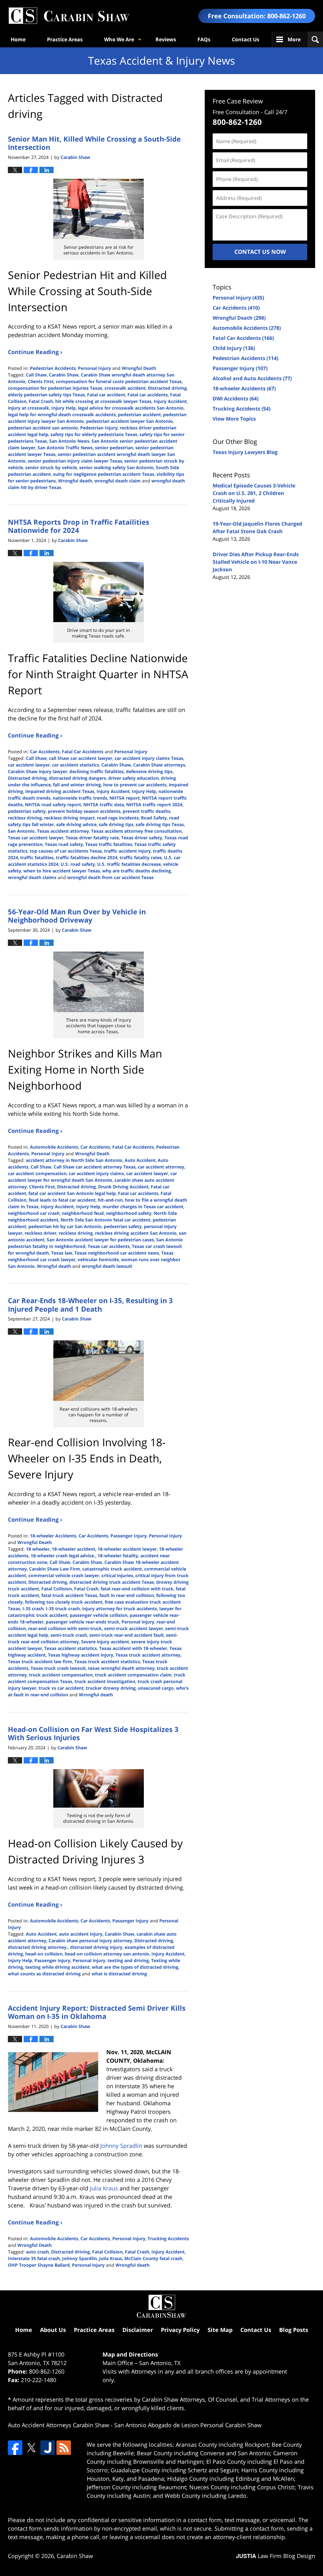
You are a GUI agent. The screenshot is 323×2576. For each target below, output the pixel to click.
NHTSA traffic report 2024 (154, 804)
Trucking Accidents (168, 2238)
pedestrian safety (27, 811)
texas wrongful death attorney (121, 1668)
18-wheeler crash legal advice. (63, 1556)
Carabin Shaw (64, 375)
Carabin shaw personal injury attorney (90, 1941)
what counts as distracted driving (44, 1974)
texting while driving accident (57, 1967)
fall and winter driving (77, 785)
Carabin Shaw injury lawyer (38, 771)
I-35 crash (33, 1609)
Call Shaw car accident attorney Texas (95, 1167)
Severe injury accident (105, 1642)
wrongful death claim (117, 481)
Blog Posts (294, 2330)
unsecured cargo (156, 1688)
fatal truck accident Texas (69, 1595)
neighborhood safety (129, 1213)
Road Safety (154, 818)
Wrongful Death (139, 368)
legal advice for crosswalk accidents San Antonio (131, 408)
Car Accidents (45, 752)
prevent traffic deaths (147, 811)
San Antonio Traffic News (65, 448)
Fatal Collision (57, 1589)
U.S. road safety (78, 864)
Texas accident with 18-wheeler (133, 1648)
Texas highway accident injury (81, 1655)
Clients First (41, 381)
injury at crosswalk (29, 408)
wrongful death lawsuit (107, 1266)
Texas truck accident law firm (40, 1661)
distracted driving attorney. (38, 1947)
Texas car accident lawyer (36, 838)
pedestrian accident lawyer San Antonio (129, 421)
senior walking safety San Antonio (116, 467)
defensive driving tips (149, 771)
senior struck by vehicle (51, 467)
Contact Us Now (260, 252)
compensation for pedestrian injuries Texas (55, 388)
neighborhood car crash (34, 1213)
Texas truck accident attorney (148, 1655)
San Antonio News (69, 441)
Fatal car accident (106, 395)
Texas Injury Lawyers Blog (245, 452)
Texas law (62, 1253)
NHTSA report (125, 798)
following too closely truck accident (64, 1602)
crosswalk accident (125, 388)
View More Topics (234, 419)
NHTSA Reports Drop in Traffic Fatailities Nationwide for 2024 (79, 526)
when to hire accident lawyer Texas (62, 871)
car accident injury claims (96, 1173)
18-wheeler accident (73, 1549)
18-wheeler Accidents (53, 1536)
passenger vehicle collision (99, 1615)
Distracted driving (167, 388)
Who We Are (119, 39)
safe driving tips (116, 824)
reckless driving (25, 818)
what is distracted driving (119, 1974)
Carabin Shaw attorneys (159, 765)
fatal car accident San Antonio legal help (72, 1193)
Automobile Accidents (54, 1147)
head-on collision (44, 1954)
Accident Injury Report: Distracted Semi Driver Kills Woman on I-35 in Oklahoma (97, 2012)
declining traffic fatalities (97, 771)
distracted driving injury (96, 1947)
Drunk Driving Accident (123, 1187)
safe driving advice (76, 824)
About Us (53, 2330)
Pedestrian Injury (99, 428)
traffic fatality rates (141, 857)
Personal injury (138, 1622)
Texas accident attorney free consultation (136, 831)
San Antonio (21, 831)
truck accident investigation (105, 1681)
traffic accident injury (127, 851)
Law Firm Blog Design (276, 2556)
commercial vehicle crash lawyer (64, 1575)
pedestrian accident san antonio (43, 428)
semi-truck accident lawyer (134, 1628)
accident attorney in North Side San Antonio (74, 1160)
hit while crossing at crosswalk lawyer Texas (103, 401)
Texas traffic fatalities (109, 844)
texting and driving (128, 1960)
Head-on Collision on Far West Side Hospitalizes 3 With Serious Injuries (93, 1733)
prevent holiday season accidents (84, 811)
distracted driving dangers (77, 778)
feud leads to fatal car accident (62, 1200)
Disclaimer (138, 2330)
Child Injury (234, 348)
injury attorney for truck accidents (120, 1609)
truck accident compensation (61, 1675)
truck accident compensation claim (133, 1675)
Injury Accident (170, 401)
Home (18, 39)
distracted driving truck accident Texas (112, 1582)
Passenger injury (52, 1960)
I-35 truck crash (63, 1609)
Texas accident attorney (63, 831)
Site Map (220, 2330)
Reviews (166, 39)
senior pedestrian (114, 448)
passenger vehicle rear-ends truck (82, 1622)
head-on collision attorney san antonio (107, 1954)
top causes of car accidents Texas (66, 851)
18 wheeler (38, 1549)
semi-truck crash (69, 1635)
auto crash (37, 2252)
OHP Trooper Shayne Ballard (39, 2265)
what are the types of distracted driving (135, 1967)
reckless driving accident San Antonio (136, 1233)
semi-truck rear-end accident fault (126, 1635)
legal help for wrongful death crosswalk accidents (62, 414)
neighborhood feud (83, 1213)
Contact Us (246, 39)
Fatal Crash (41, 401)
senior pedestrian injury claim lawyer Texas (75, 461)
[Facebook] (15, 2448)
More (294, 39)
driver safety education (133, 778)
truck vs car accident (61, 1688)
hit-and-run (110, 1200)
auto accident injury (81, 1934)
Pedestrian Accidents (53, 368)
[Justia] (48, 2448)
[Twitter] (31, 2448)
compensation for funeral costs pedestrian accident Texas (119, 381)
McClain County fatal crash (153, 2258)
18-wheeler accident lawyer (127, 1549)
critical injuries (117, 1575)
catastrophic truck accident (112, 1569)
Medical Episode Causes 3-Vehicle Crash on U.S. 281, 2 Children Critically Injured (254, 493)
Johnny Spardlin (79, 2258)
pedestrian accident (139, 414)
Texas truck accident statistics (107, 1661)
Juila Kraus (111, 2258)
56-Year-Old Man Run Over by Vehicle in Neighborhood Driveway (77, 916)
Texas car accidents (109, 1246)
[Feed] (64, 2448)
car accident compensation (37, 1173)
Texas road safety (64, 844)
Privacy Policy (180, 2330)
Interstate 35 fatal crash (34, 2258)
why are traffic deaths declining (137, 871)
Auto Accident (140, 1160)
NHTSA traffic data (104, 804)
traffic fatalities (37, 857)
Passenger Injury (129, 1536)
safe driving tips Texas (160, 824)
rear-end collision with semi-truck (65, 1628)
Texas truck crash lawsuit (58, 1668)
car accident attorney (161, 1167)
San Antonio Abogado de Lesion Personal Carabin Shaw (188, 2425)
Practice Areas (65, 39)
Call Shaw (36, 375)
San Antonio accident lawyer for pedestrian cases (100, 1240)
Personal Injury (94, 368)
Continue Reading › (35, 352)
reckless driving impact (69, 818)
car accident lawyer (29, 765)
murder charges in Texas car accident (143, 1206)
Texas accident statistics (70, 1648)
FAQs (204, 39)
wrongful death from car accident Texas (110, 877)
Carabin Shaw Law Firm (55, 1569)
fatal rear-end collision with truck (137, 1589)
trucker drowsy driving (111, 1688)
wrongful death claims (32, 877)
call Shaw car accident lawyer (81, 758)
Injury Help (64, 408)
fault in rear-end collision (127, 1595)
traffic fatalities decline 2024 (87, 857)
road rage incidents (118, 818)
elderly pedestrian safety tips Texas (46, 395)
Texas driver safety (142, 838)
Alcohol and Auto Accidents (252, 378)
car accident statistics (76, 765)
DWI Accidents (235, 399)
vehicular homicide (98, 1259)
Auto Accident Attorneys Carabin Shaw (59, 2425)
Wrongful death (75, 481)
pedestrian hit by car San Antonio (65, 1226)
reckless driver (41, 1233)
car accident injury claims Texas (149, 758)
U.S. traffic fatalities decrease (129, 864)
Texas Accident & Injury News (69, 16)
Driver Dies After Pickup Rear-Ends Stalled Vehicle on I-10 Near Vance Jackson (256, 562)
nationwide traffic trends (80, 798)
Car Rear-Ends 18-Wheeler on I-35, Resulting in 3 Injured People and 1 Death (90, 1304)
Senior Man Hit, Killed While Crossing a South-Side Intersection (94, 143)
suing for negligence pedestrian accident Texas (104, 474)
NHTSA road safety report (53, 804)
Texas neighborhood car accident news (117, 1253)
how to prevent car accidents (135, 785)
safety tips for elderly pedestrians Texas (94, 434)
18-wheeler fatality (118, 1556)
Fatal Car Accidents (83, 752)
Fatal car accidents (148, 395)
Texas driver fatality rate (92, 838)
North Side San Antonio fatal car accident (106, 1220)
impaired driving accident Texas (60, 791)
